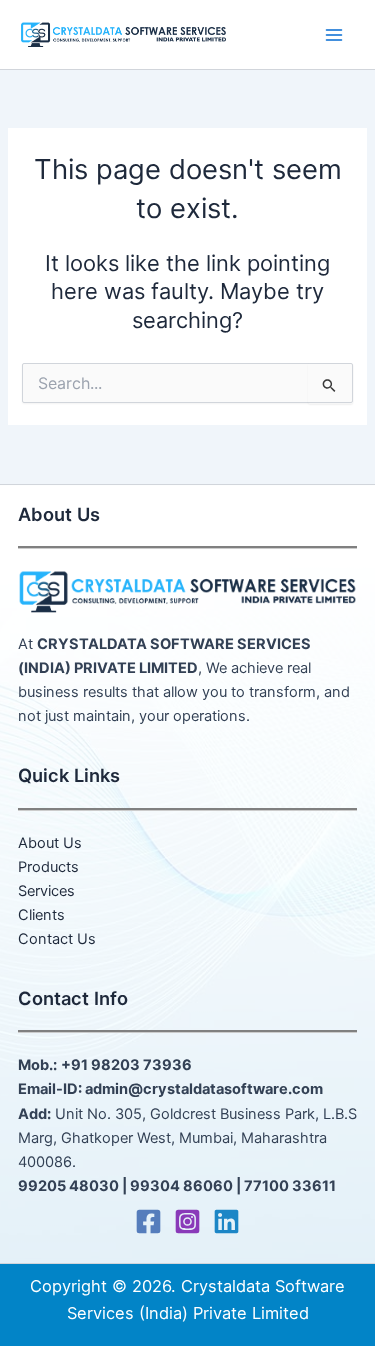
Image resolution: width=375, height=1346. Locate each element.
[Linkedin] (226, 1221)
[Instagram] (187, 1221)
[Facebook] (148, 1221)
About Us (50, 843)
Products (48, 867)
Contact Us (57, 939)
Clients (41, 915)
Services (46, 891)
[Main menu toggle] (334, 35)
